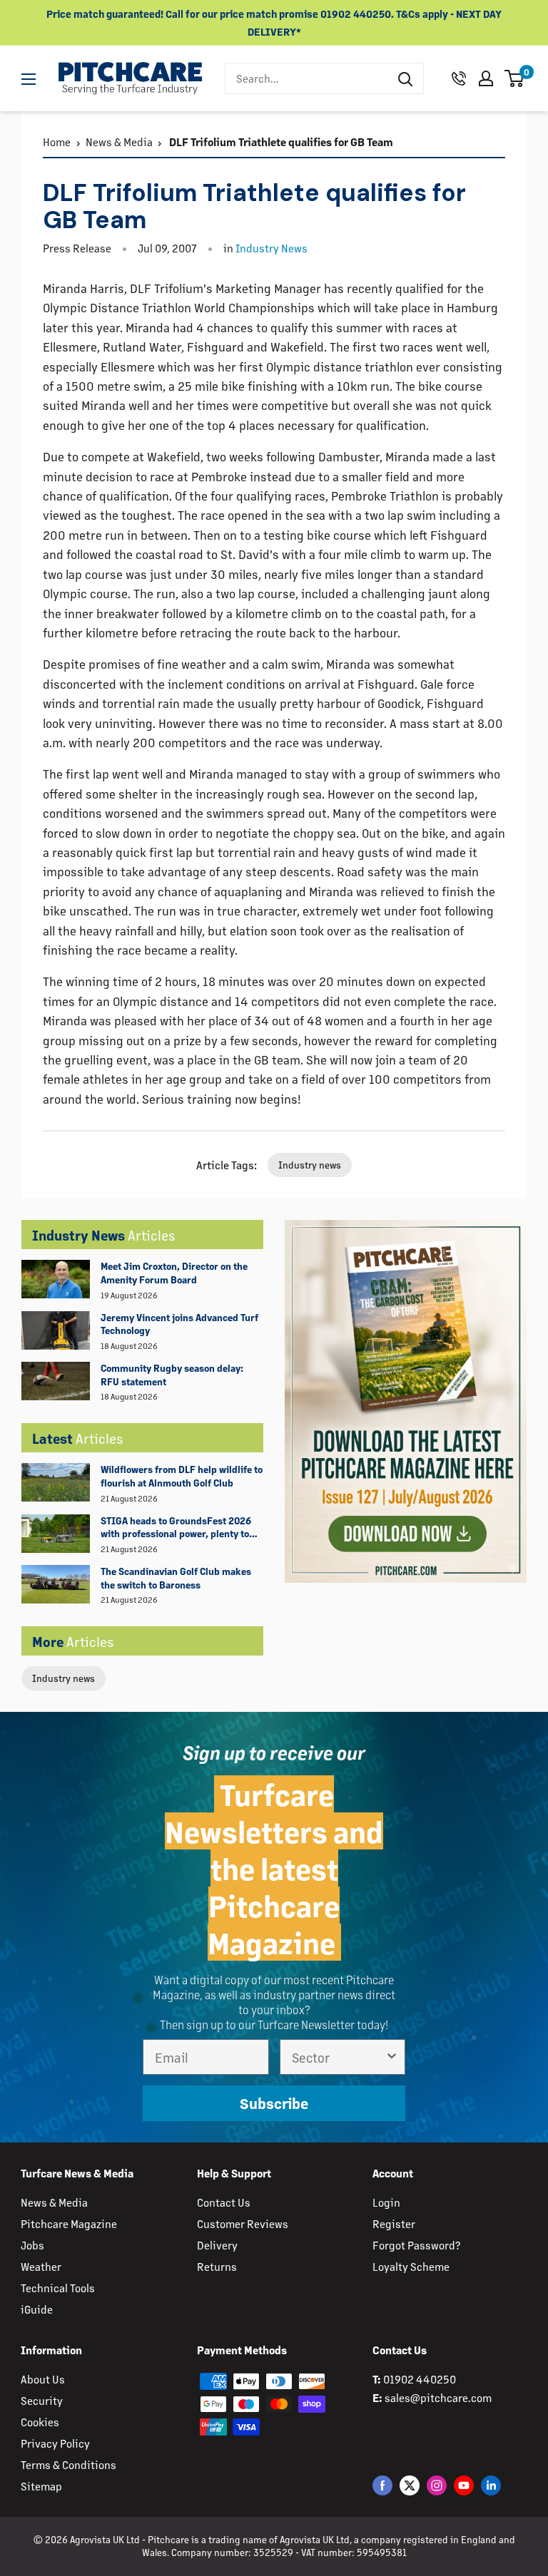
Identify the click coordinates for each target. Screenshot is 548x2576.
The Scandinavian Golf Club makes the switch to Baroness (176, 1578)
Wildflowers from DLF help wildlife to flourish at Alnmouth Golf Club (182, 1476)
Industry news (64, 1678)
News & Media (119, 142)
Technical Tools (58, 2288)
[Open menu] (29, 79)
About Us (43, 2379)
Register (394, 2223)
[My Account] (486, 78)
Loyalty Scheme (411, 2266)
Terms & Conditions (68, 2464)
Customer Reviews (243, 2223)
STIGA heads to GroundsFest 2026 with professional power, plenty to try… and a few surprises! (176, 1528)
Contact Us (224, 2202)
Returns (217, 2266)
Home (57, 142)
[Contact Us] (459, 78)
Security (42, 2400)
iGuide (37, 2309)
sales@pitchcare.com (438, 2397)
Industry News (272, 248)
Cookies (40, 2422)
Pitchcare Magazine (69, 2223)
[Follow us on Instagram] (437, 2485)
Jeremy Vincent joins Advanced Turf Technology (179, 1324)
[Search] (405, 78)
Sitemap (41, 2486)
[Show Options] (392, 2057)
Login (386, 2202)
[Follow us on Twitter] (410, 2485)
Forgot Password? (416, 2245)
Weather (41, 2266)
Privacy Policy (55, 2443)
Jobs (32, 2245)
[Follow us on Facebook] (382, 2485)
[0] (515, 78)
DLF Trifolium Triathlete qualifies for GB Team (280, 142)
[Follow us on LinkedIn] (491, 2485)
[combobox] (306, 78)
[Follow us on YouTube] (464, 2485)
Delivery (217, 2245)
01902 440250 (420, 2379)
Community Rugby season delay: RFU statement (172, 1375)
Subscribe (274, 2103)
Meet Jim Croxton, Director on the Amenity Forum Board (174, 1273)
